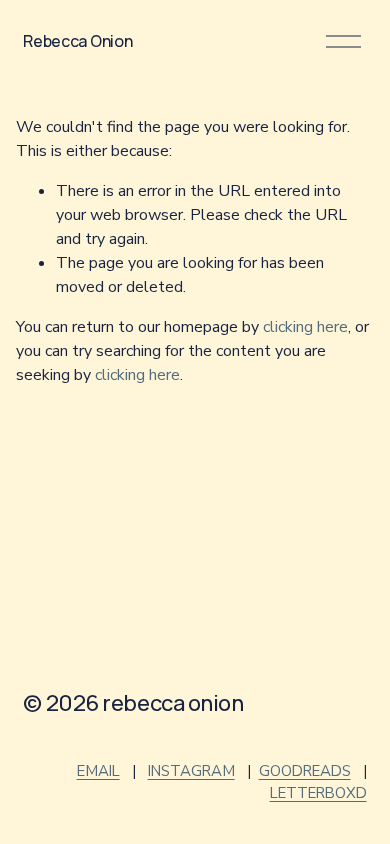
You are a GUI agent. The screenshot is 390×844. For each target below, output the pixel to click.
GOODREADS (305, 771)
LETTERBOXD (318, 793)
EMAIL (98, 771)
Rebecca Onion (77, 41)
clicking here (305, 327)
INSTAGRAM (191, 771)
